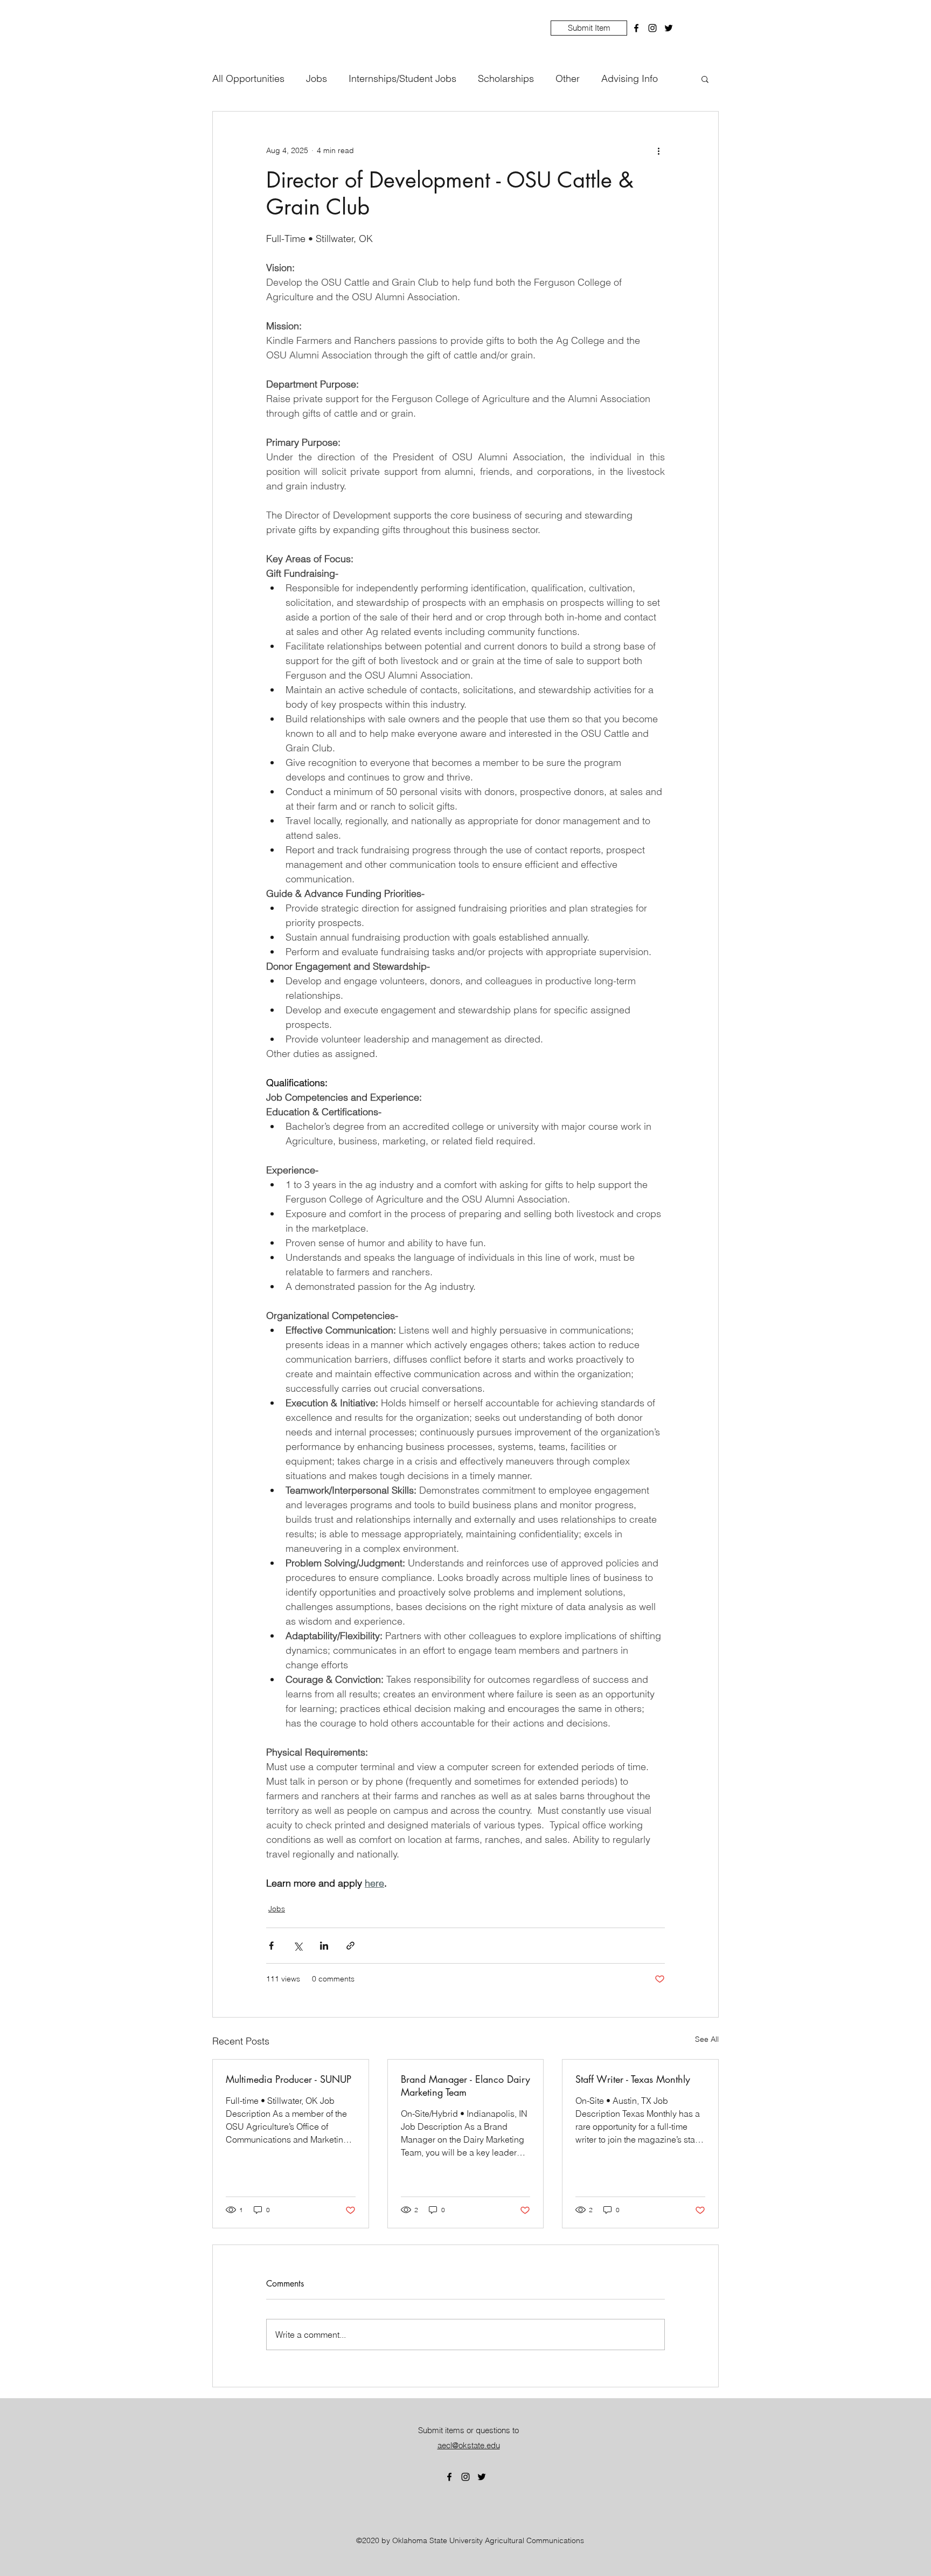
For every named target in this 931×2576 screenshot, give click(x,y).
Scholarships (506, 78)
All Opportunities (248, 78)
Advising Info (630, 78)
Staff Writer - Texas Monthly (633, 2079)
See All (707, 2039)
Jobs (317, 78)
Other (568, 78)
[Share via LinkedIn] (324, 1946)
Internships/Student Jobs (402, 78)
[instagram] (652, 28)
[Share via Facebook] (271, 1946)
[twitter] (669, 28)
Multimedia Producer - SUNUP (289, 2079)
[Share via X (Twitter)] (298, 1946)
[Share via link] (350, 1946)
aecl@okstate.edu (469, 2445)
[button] (705, 79)
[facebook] (636, 28)
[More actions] (658, 150)
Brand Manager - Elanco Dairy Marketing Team (465, 2085)
